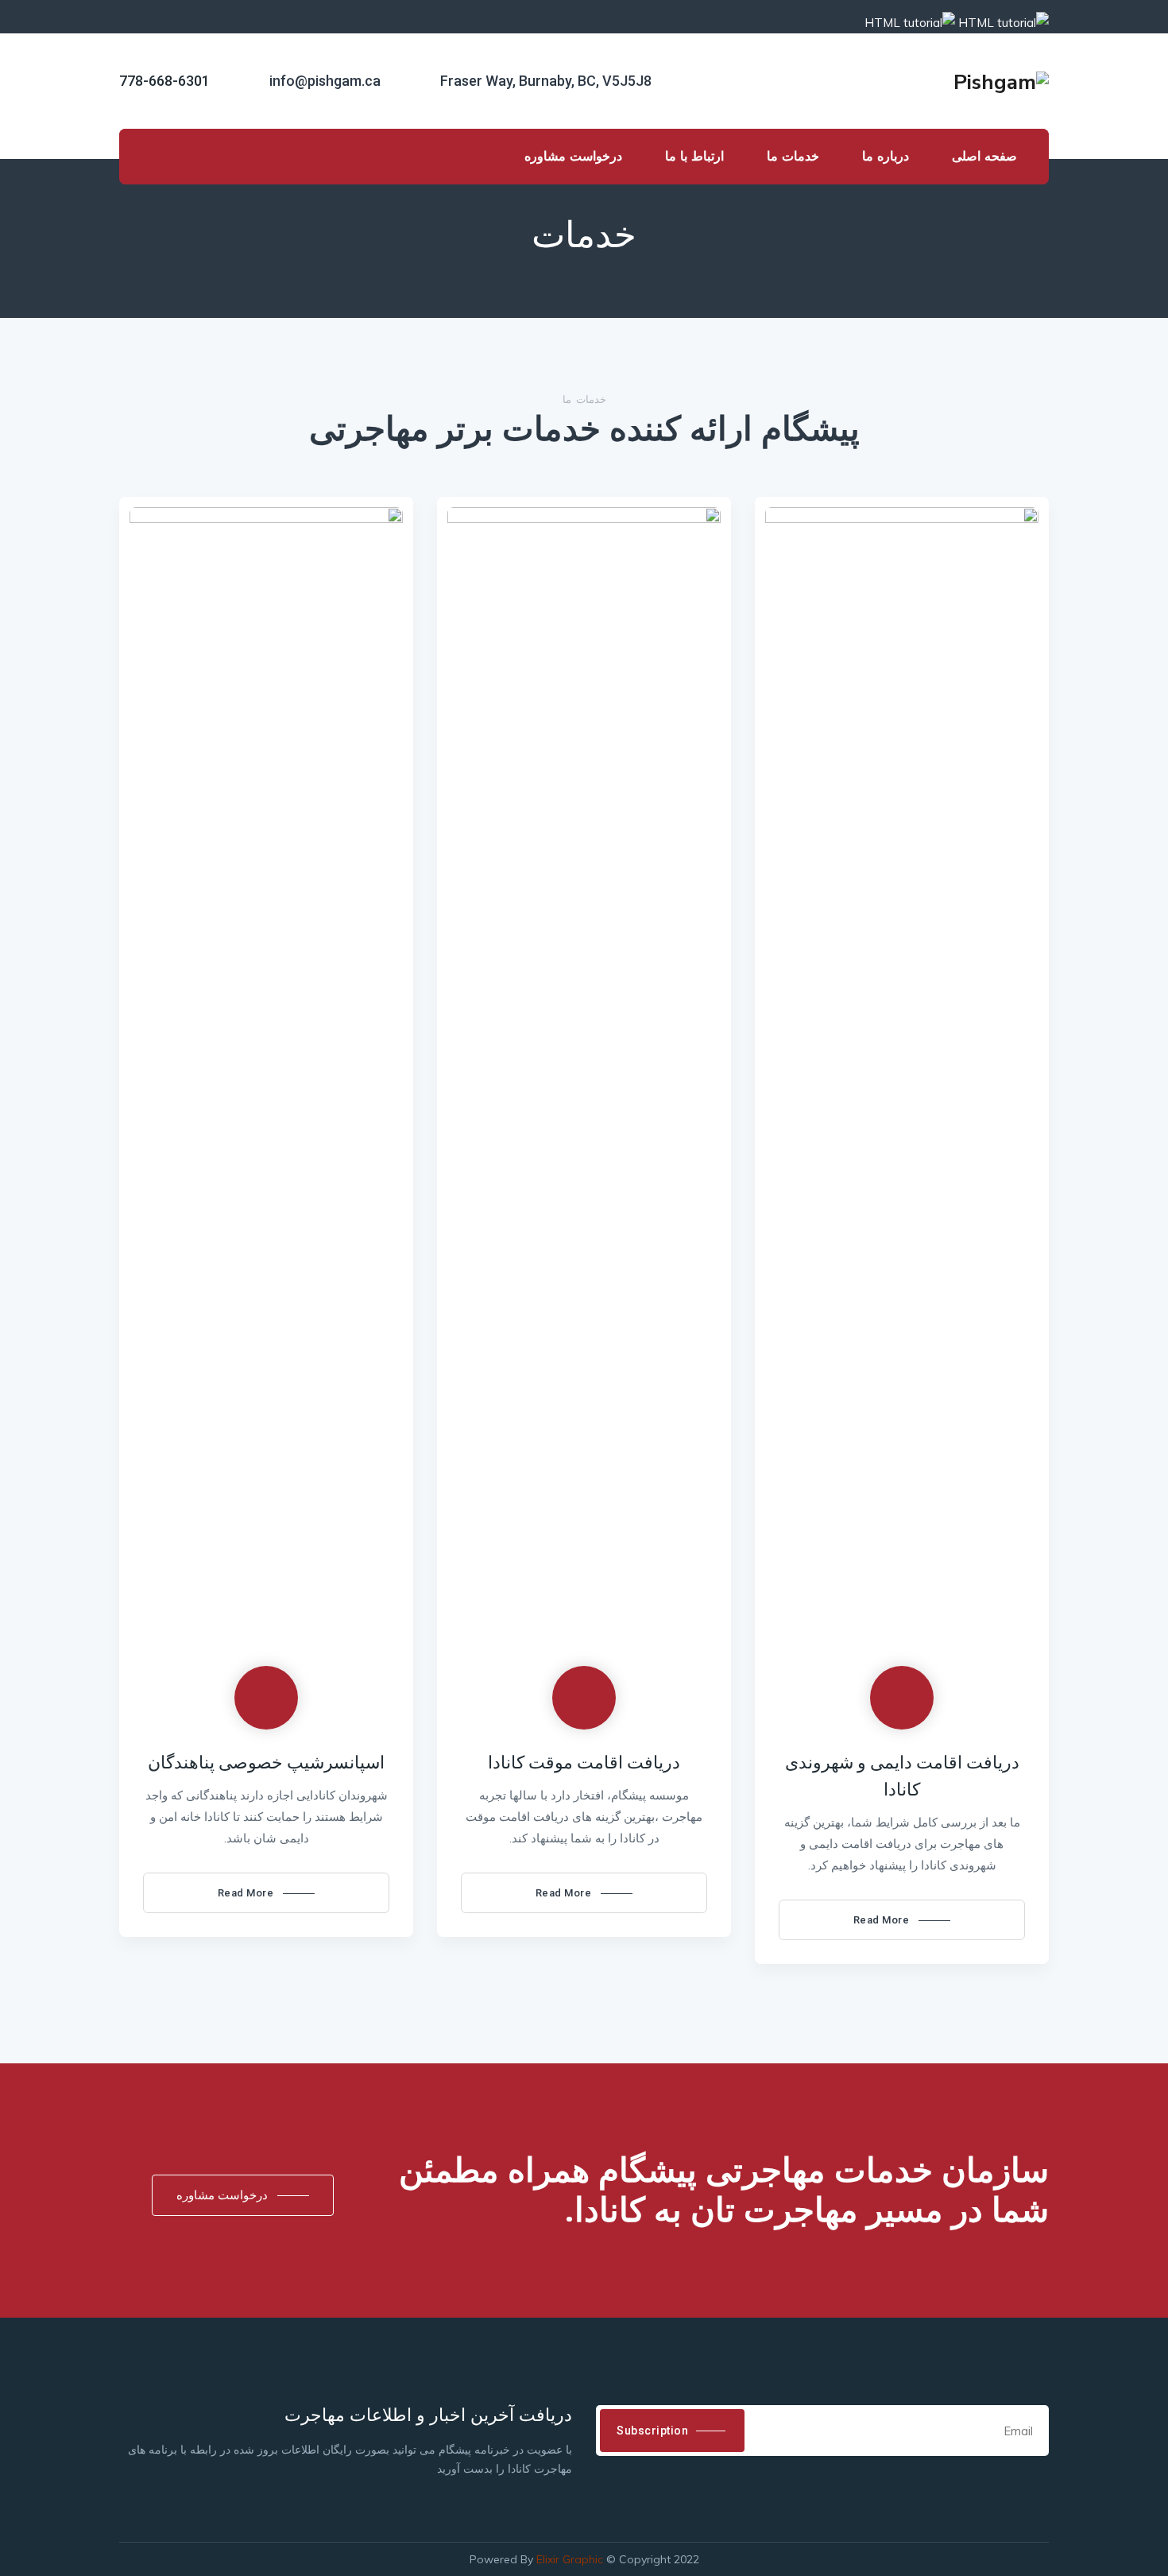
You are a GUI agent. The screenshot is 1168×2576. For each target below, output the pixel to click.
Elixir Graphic (570, 2559)
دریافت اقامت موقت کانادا (584, 1763)
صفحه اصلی (984, 156)
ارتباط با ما (694, 156)
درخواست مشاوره (573, 156)
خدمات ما (793, 156)
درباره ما (886, 156)
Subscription (652, 2431)
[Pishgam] (1001, 81)
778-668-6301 (164, 81)
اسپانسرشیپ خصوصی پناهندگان (266, 1763)
